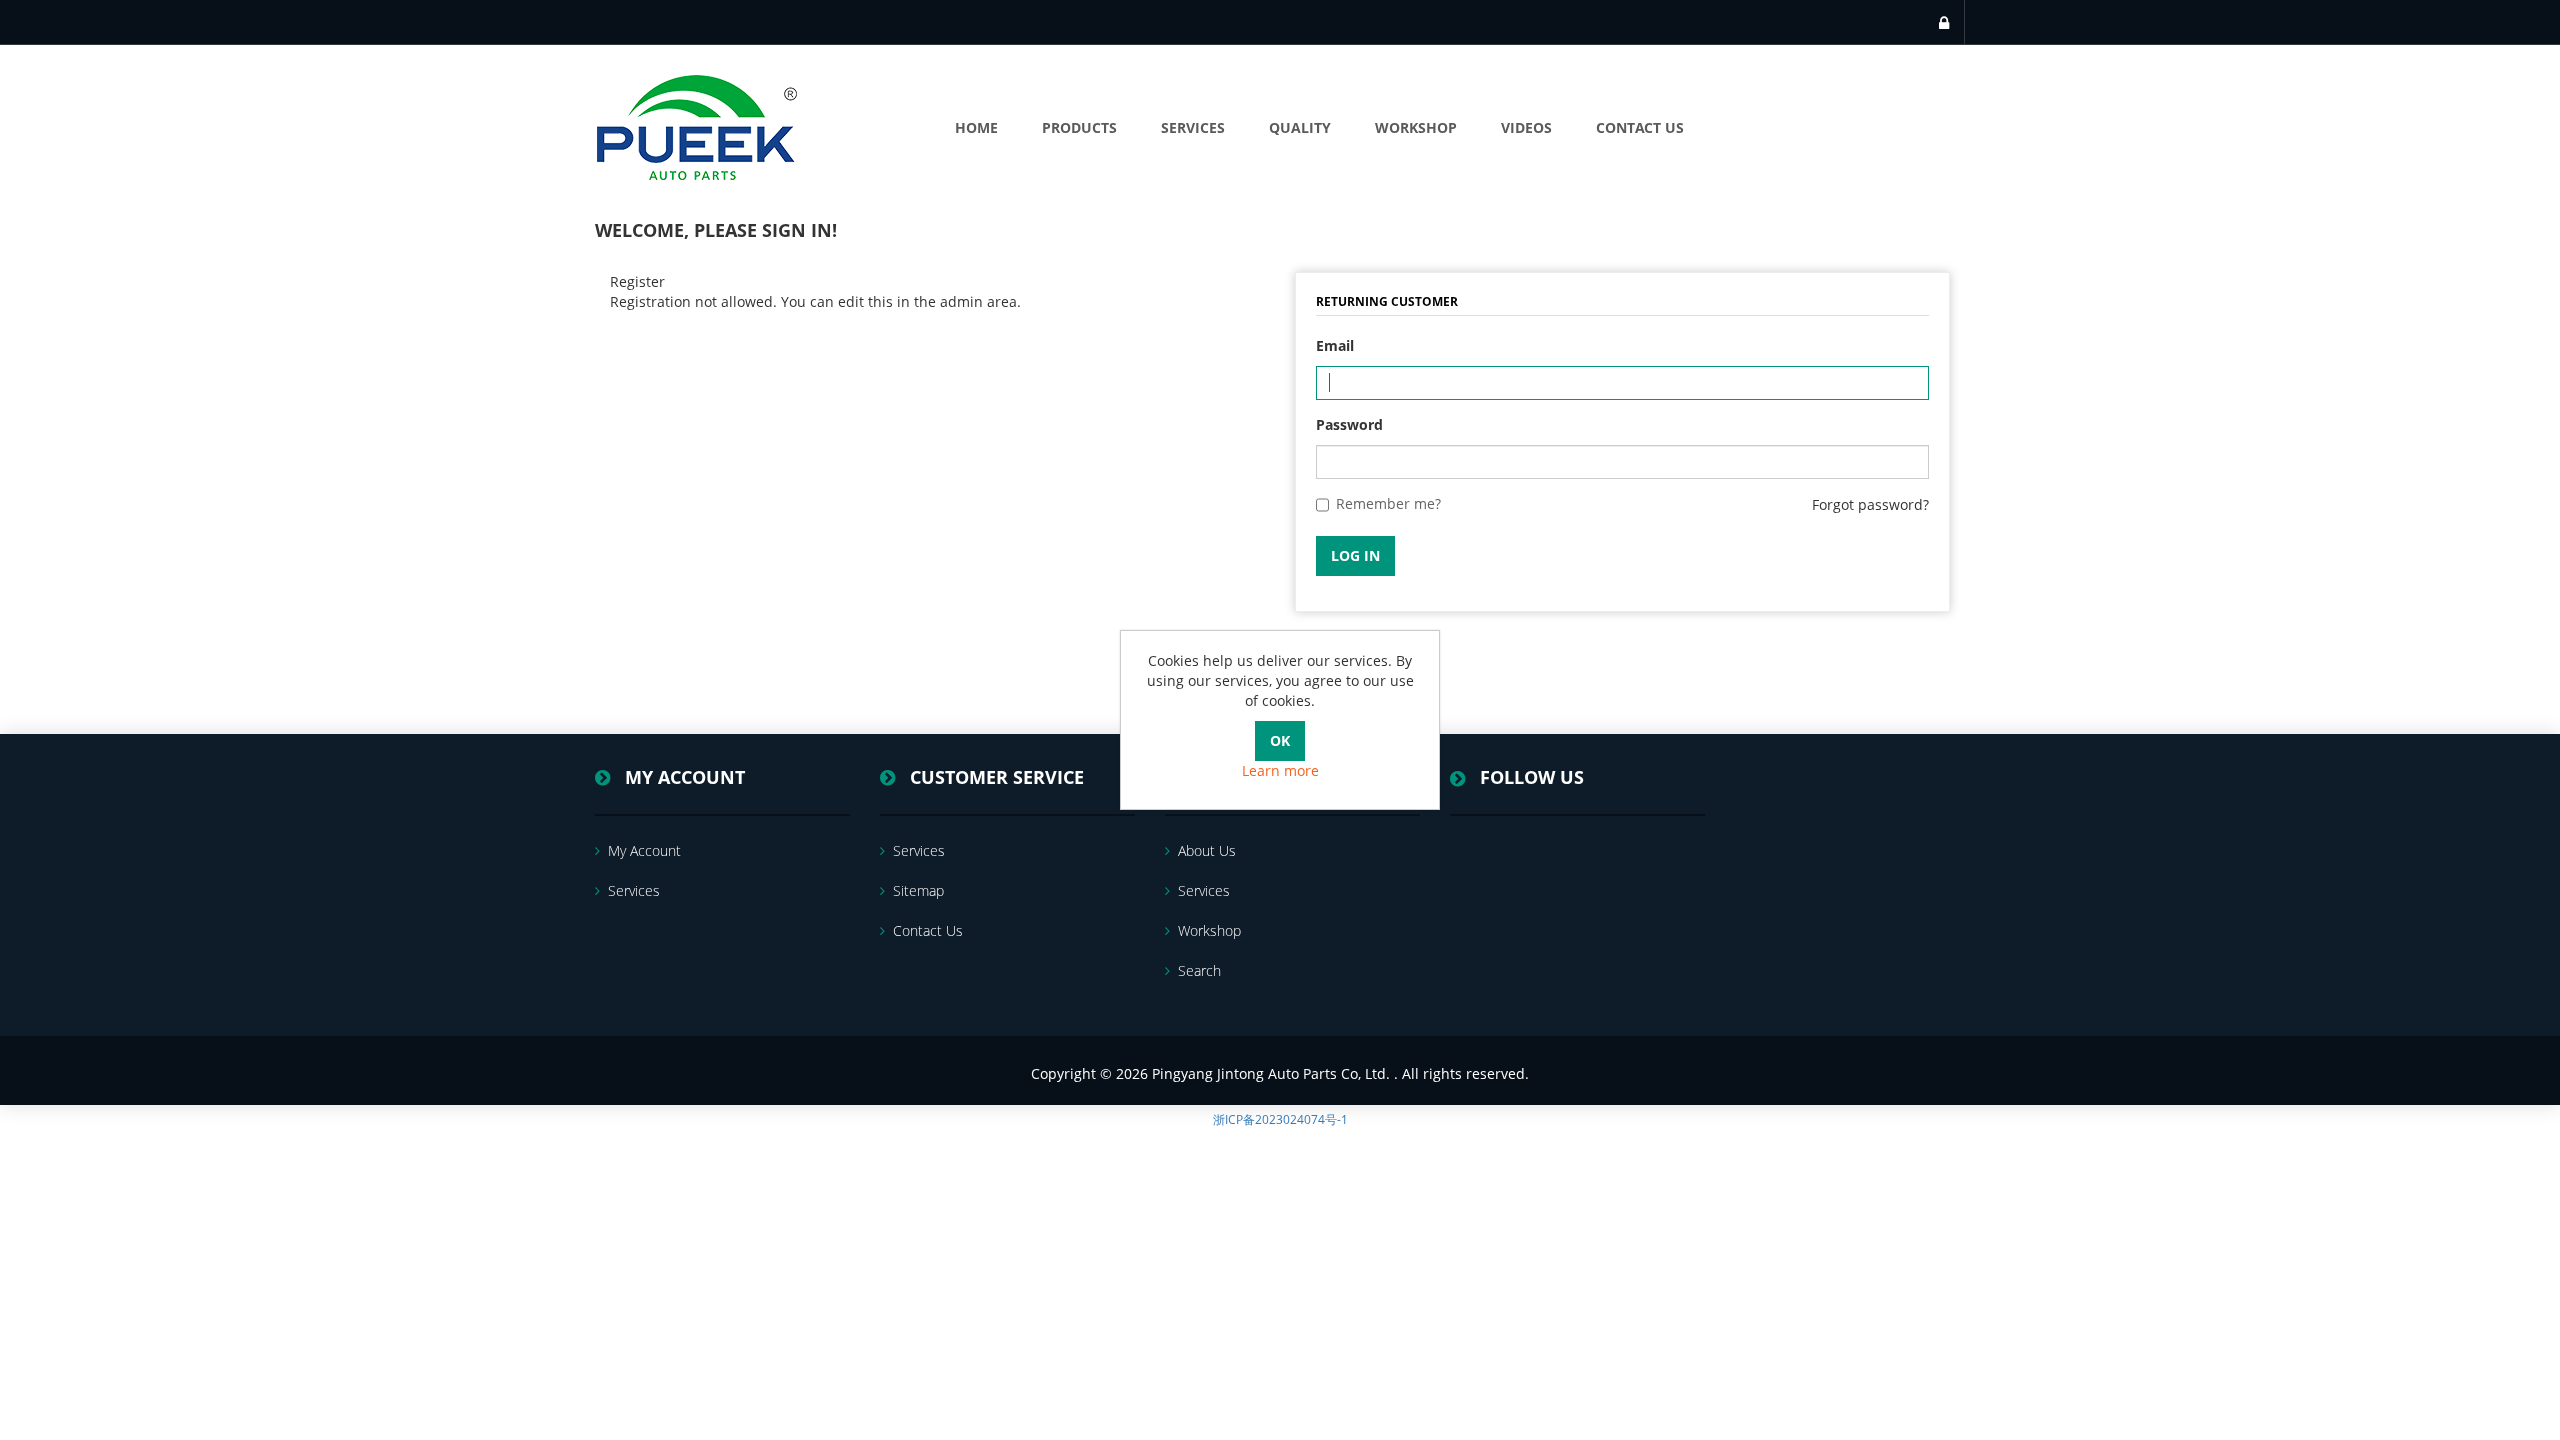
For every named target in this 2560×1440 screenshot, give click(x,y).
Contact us (928, 930)
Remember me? (1388, 503)
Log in (1355, 555)
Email (1335, 345)
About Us (1207, 850)
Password (1349, 424)
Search (1199, 970)
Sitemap (918, 890)
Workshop (1209, 930)
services (634, 890)
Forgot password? (1870, 504)
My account (644, 850)
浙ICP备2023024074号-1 (1280, 1119)
